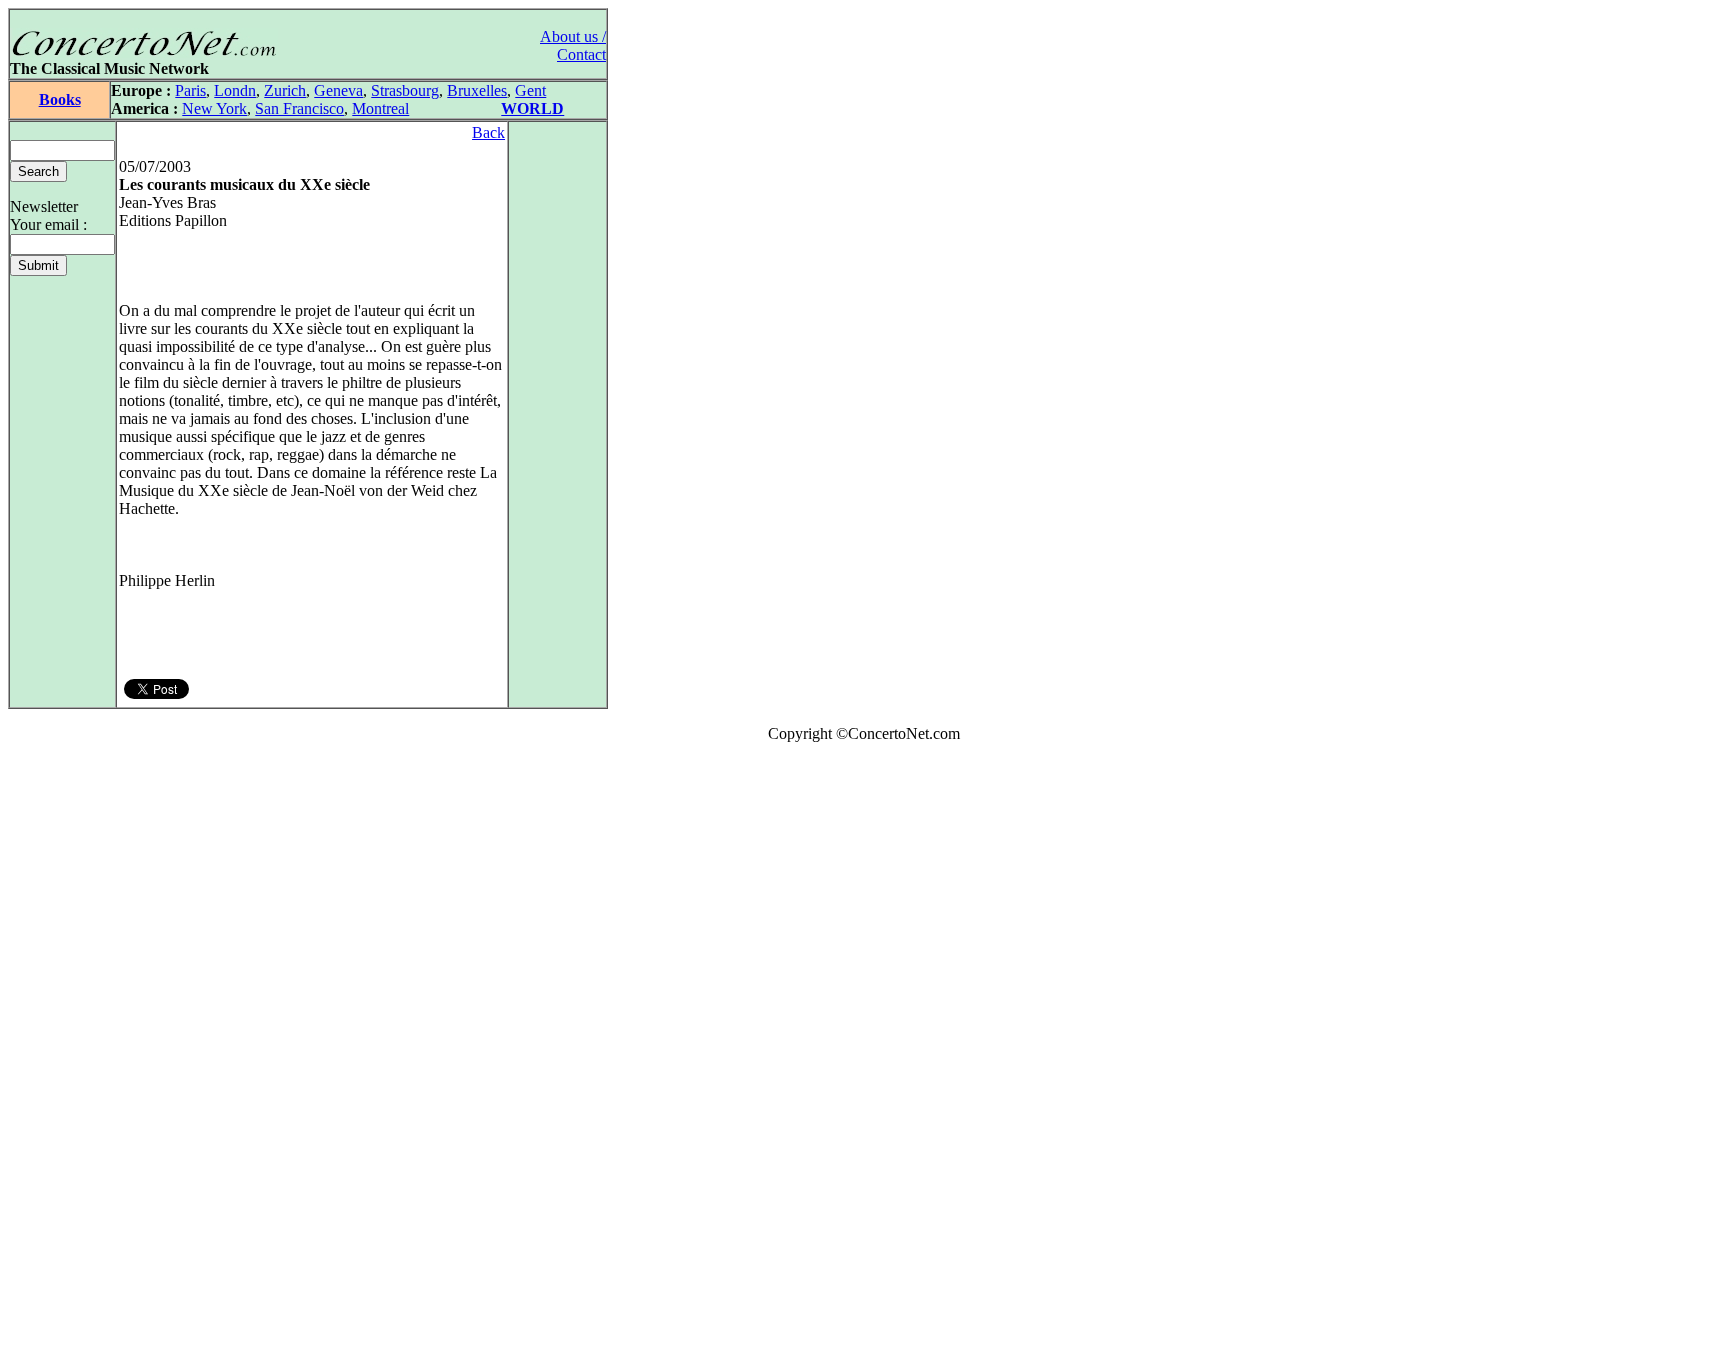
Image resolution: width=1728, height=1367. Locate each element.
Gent (530, 90)
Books (60, 99)
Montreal (380, 108)
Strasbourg (405, 90)
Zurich (285, 90)
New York (214, 108)
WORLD (532, 108)
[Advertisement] (68, 1059)
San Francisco (299, 108)
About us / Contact (573, 45)
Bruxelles (477, 90)
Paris (190, 90)
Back (488, 132)
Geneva (338, 90)
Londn (235, 90)
